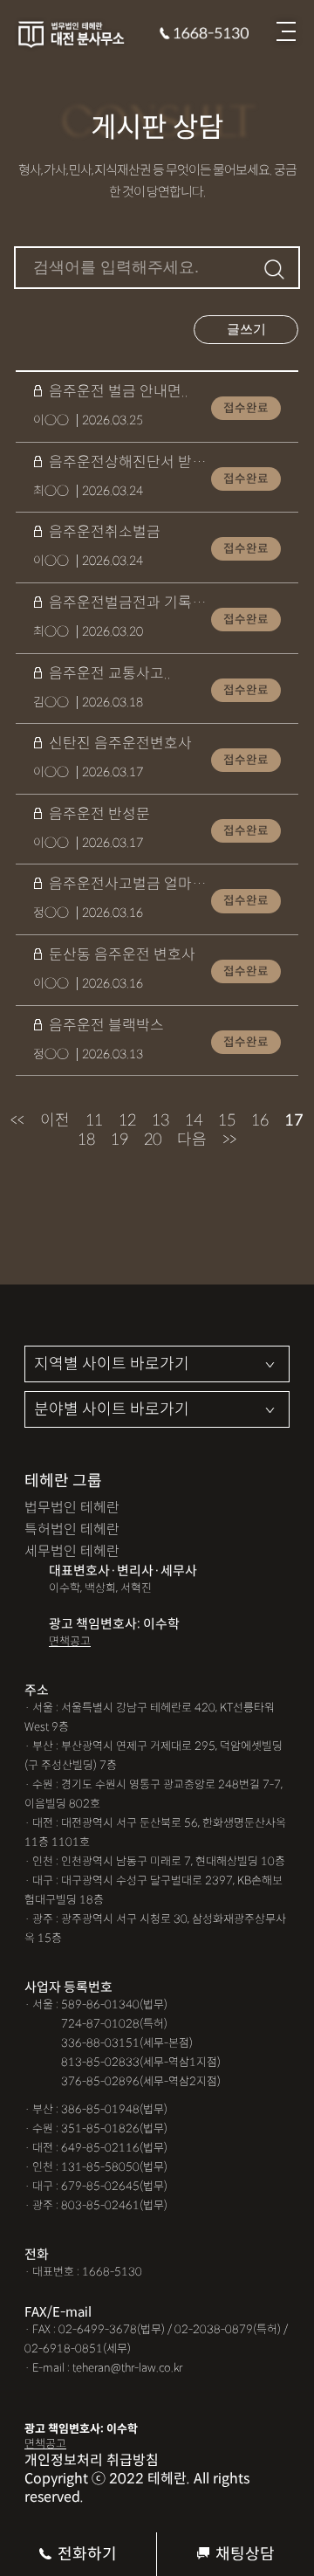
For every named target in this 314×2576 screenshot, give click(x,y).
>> (229, 1140)
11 (94, 1120)
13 (160, 1120)
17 (294, 1120)
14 (194, 1120)
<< (17, 1120)
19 (119, 1140)
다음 (192, 1140)
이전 (55, 1120)
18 (86, 1140)
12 (127, 1120)
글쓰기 (246, 329)
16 (260, 1120)
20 (153, 1140)
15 (227, 1120)
